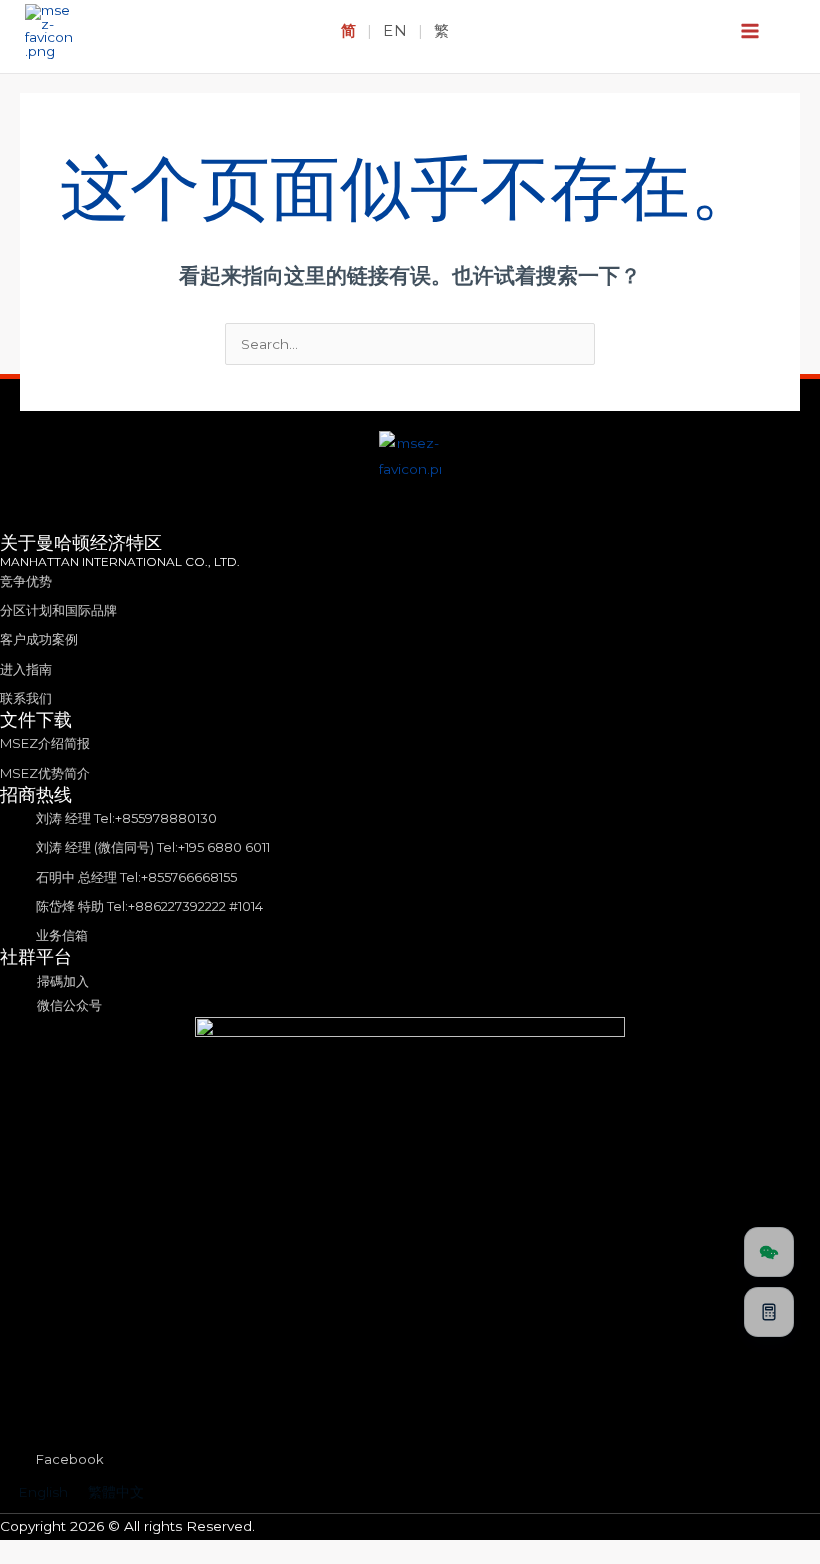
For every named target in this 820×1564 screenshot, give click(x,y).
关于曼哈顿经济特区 (81, 543)
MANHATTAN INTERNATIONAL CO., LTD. (120, 561)
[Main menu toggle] (750, 31)
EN (395, 30)
